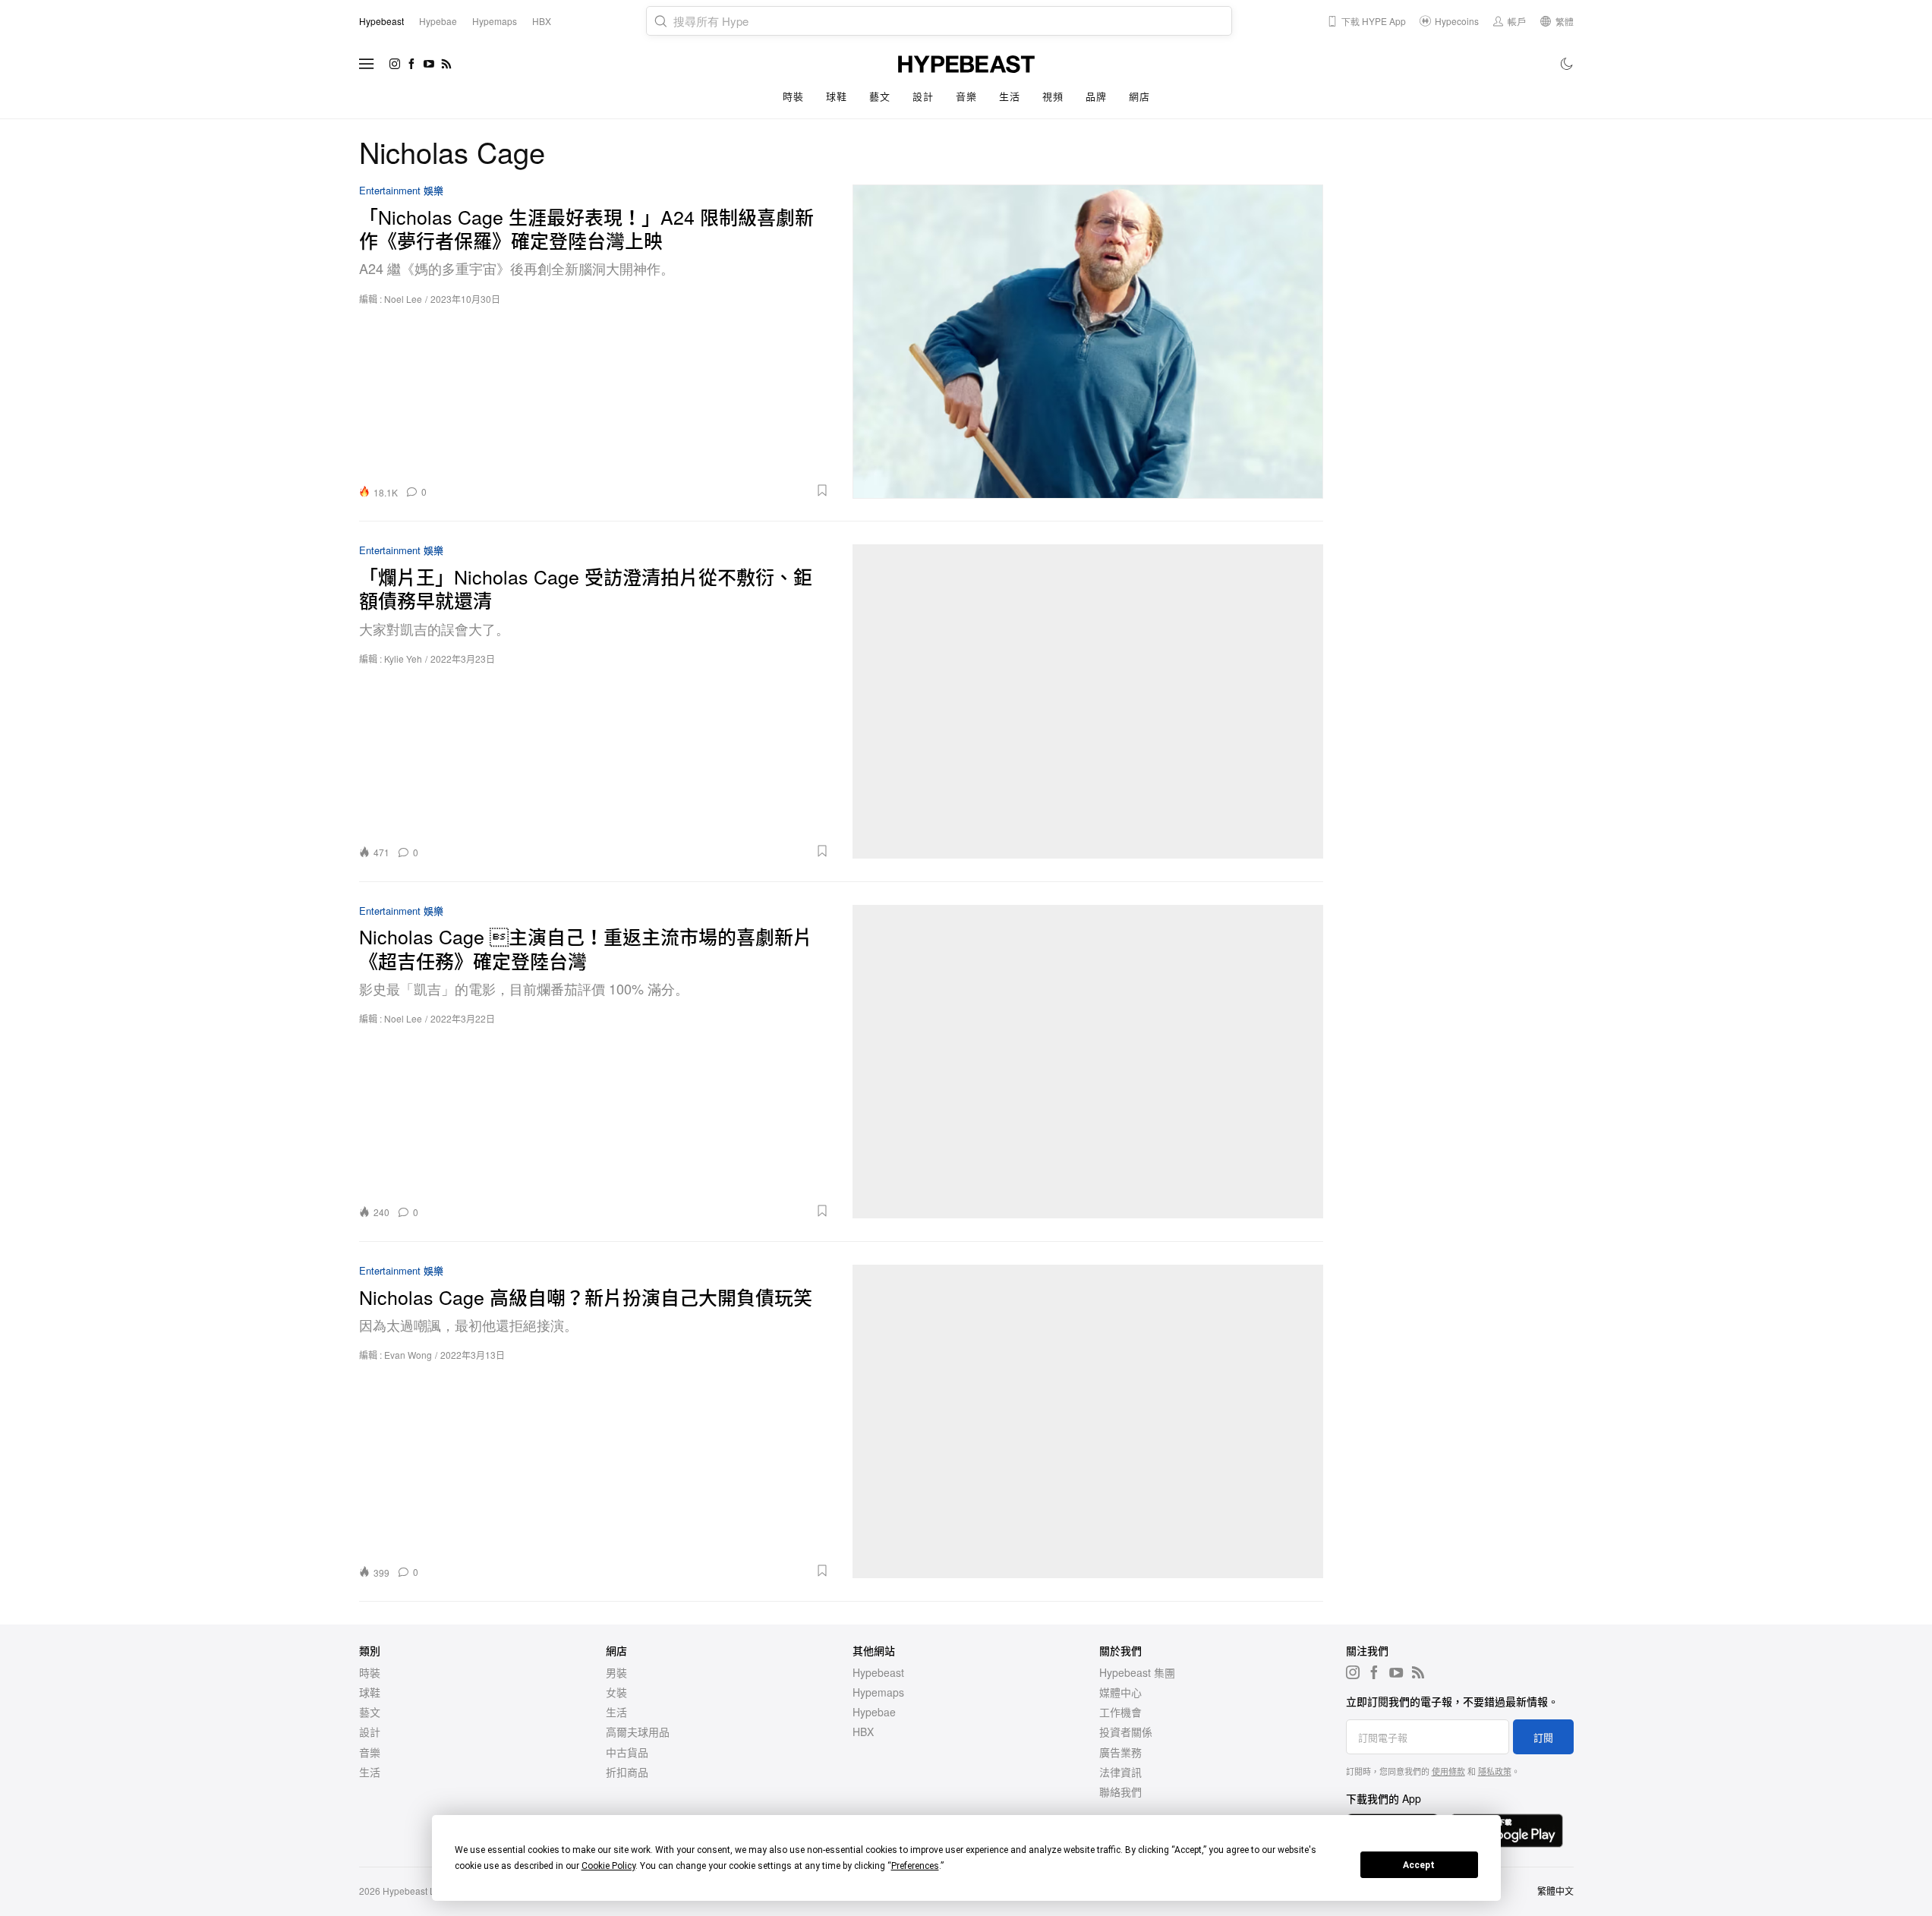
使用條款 (1448, 1771)
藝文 (879, 96)
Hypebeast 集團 (1137, 1672)
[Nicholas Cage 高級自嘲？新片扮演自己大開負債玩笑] (1088, 1421)
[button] (633, 490)
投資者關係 (1126, 1732)
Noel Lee (403, 299)
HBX (863, 1732)
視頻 (1053, 96)
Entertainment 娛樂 (401, 191)
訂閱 (1543, 1737)
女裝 (616, 1692)
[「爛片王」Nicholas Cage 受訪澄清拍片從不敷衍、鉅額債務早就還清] (1088, 701)
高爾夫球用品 (638, 1732)
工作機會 (1120, 1712)
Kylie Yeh (403, 659)
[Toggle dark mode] (1567, 64)
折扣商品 (627, 1772)
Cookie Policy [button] (608, 1866)
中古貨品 (627, 1752)
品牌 (1096, 96)
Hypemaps (878, 1692)
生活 (1009, 96)
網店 (1139, 96)
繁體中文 (1555, 1891)
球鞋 (836, 96)
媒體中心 (1120, 1692)
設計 (923, 96)
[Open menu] (367, 64)
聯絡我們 (1120, 1792)
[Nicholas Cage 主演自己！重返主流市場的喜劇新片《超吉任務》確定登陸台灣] (1088, 1062)
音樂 (966, 96)
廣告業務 (1120, 1752)
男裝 (616, 1672)
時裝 (793, 96)
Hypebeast (878, 1672)
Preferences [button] (915, 1866)
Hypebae (874, 1712)
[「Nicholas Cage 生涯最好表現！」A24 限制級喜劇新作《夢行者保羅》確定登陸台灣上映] (1088, 341)
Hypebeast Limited (421, 1891)
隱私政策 (1495, 1771)
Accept (1419, 1865)
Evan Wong (408, 1355)
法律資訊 (1120, 1772)
